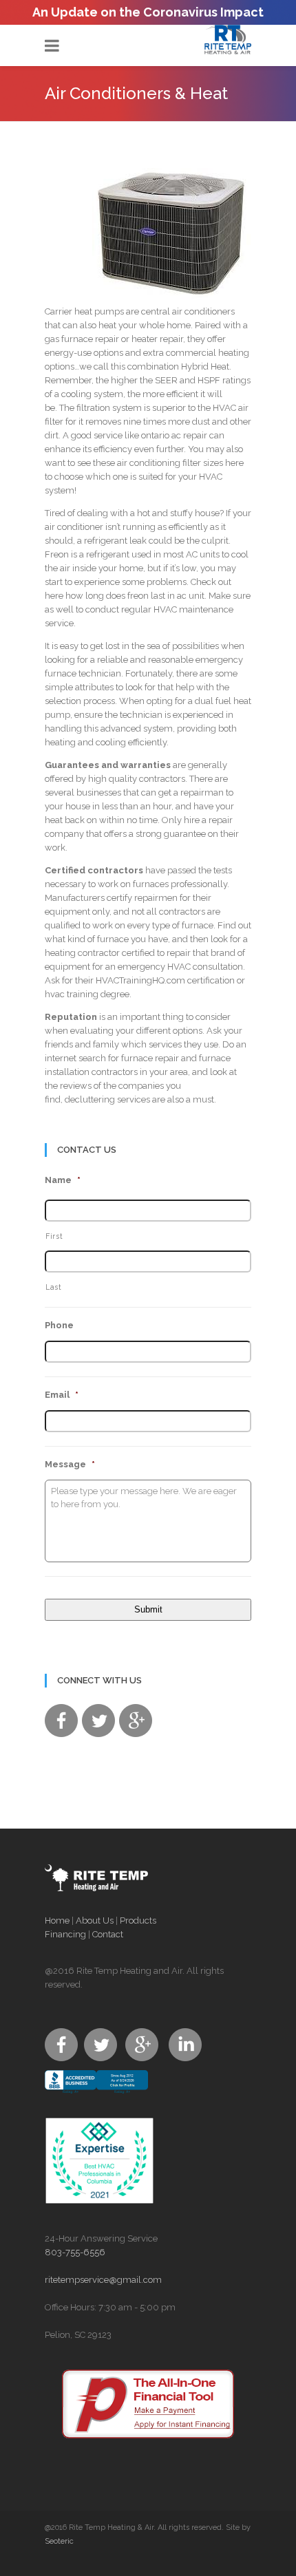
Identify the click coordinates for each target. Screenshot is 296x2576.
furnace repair (90, 339)
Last (54, 1287)
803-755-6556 (75, 2252)
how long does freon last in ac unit (135, 596)
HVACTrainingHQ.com (140, 980)
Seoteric (59, 2541)
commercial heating (208, 353)
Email (62, 1395)
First (54, 1236)
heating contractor (82, 953)
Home (57, 1920)
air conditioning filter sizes (170, 463)
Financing (65, 1934)
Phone (59, 1325)
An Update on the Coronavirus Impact (148, 12)
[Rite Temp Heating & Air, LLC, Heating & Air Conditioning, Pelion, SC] (96, 2094)
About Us (95, 1920)
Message (70, 1464)
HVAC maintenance (193, 609)
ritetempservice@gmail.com (103, 2280)
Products (138, 1920)
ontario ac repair (174, 435)
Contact (108, 1934)
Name (63, 1180)
